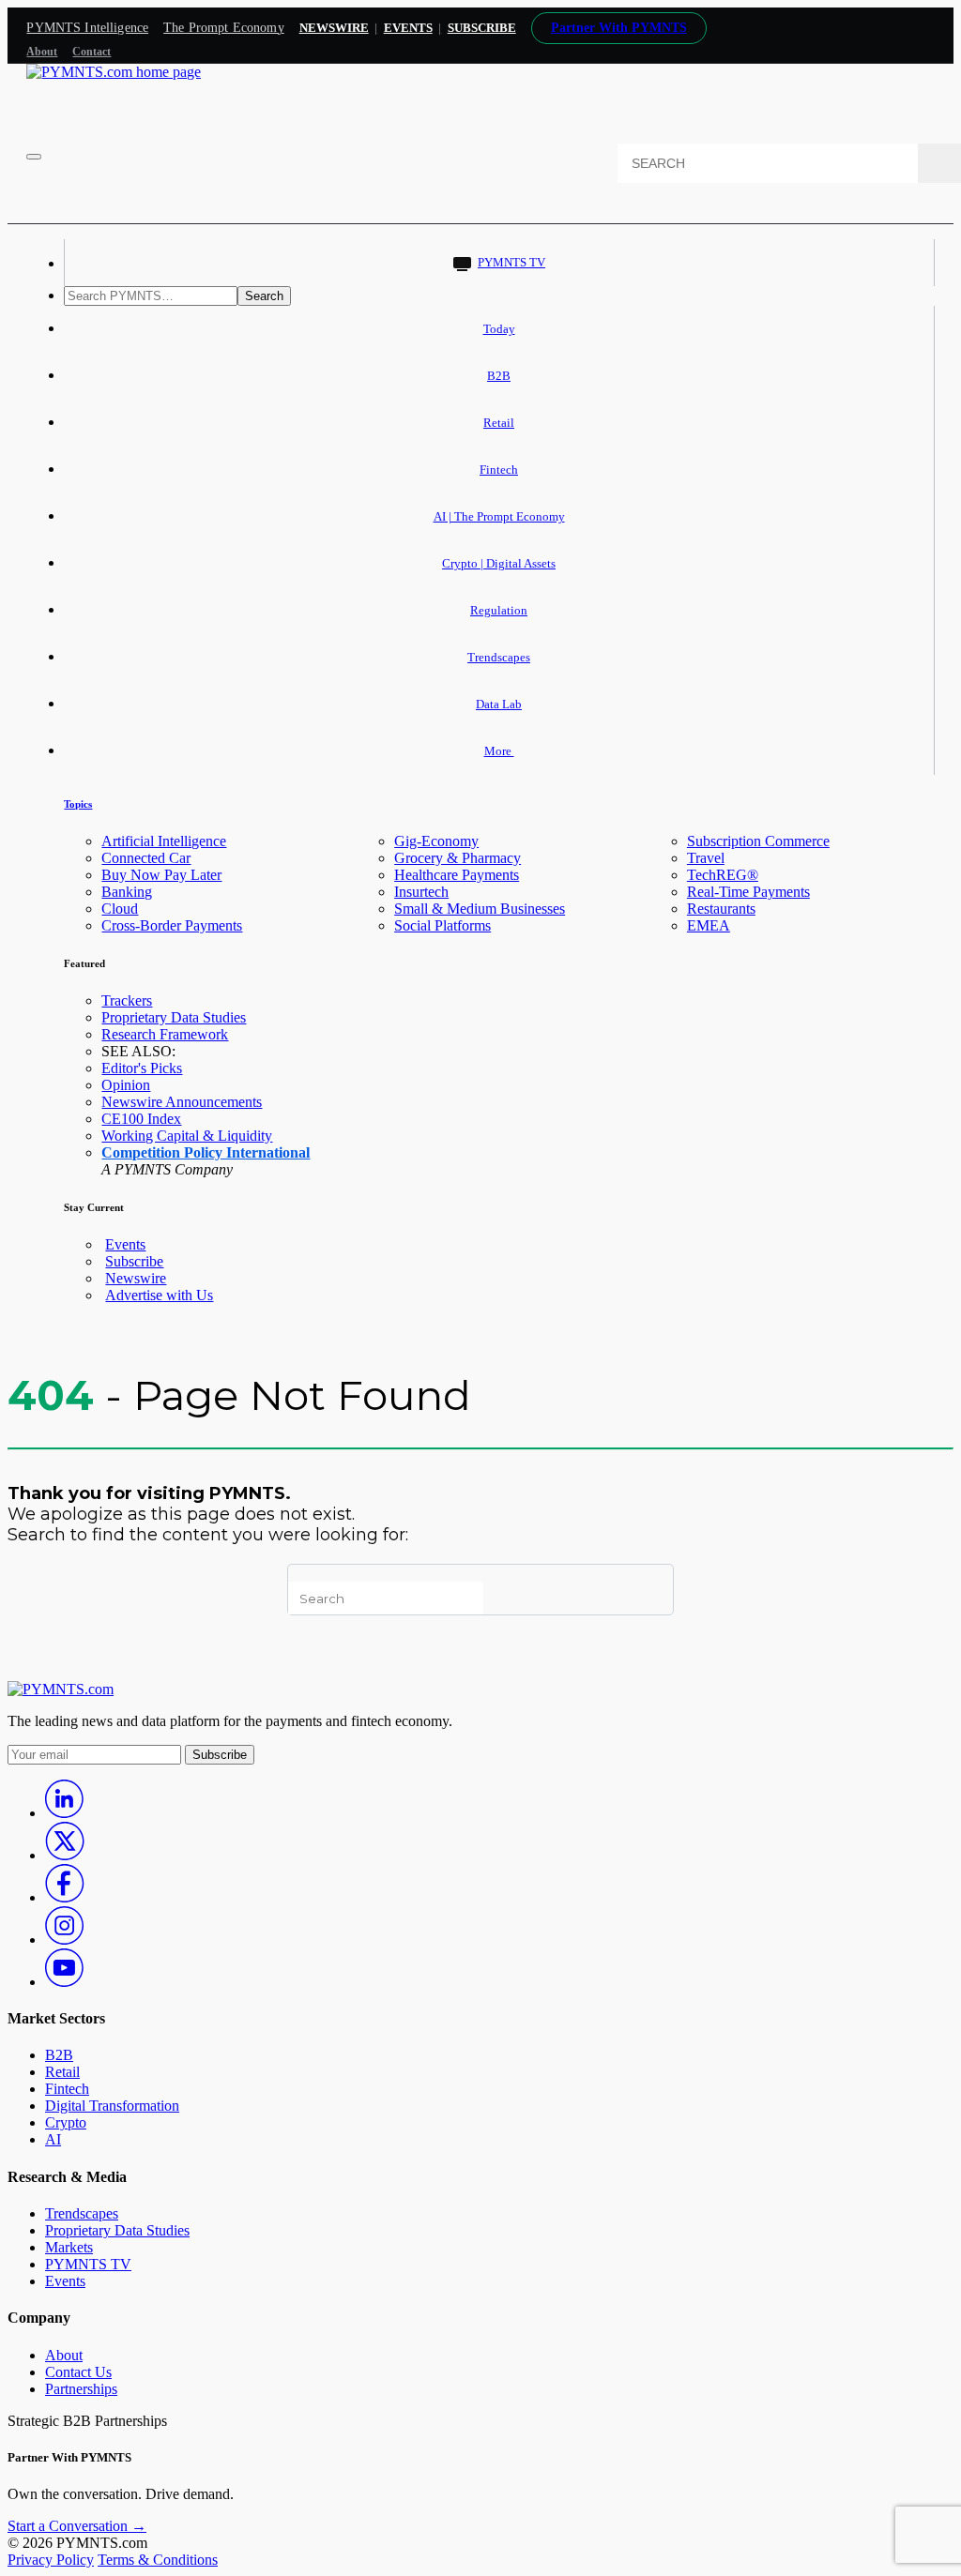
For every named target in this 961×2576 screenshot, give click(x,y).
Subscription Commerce (758, 841)
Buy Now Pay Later (161, 875)
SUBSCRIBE (482, 28)
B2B (499, 376)
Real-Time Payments (748, 892)
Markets (69, 2247)
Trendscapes (499, 657)
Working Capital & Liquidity (187, 1136)
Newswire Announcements (182, 1102)
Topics (78, 804)
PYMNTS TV (511, 262)
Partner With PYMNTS (619, 28)
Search (264, 296)
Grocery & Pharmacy (458, 858)
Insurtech (421, 892)
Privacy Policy (51, 2560)
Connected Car (146, 858)
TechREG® (723, 875)
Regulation (499, 610)
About (42, 52)
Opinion (126, 1085)
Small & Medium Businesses (480, 909)
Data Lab (499, 704)
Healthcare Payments (457, 875)
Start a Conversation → (77, 2526)
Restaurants (721, 909)
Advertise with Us (159, 1295)
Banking (127, 892)
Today (499, 329)
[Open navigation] (34, 157)
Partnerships (81, 2389)
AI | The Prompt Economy (499, 516)
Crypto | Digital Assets (499, 563)
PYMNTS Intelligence (87, 28)
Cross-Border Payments (172, 925)
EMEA (709, 925)
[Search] (939, 163)
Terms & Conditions (158, 2560)
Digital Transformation (112, 2106)
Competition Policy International (206, 1152)
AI (53, 2139)
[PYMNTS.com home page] (114, 72)
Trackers (127, 1000)
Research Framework (165, 1034)
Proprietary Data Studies (174, 1017)
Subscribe (134, 1261)
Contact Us (78, 2372)
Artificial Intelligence (164, 841)
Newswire (334, 28)
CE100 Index (141, 1119)
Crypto (66, 2122)
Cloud (120, 909)
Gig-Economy (436, 841)
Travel (706, 858)
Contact (92, 52)
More (499, 751)
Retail (499, 423)
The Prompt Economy (224, 28)
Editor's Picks (142, 1068)
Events (408, 28)
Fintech (499, 470)
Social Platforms (442, 925)
